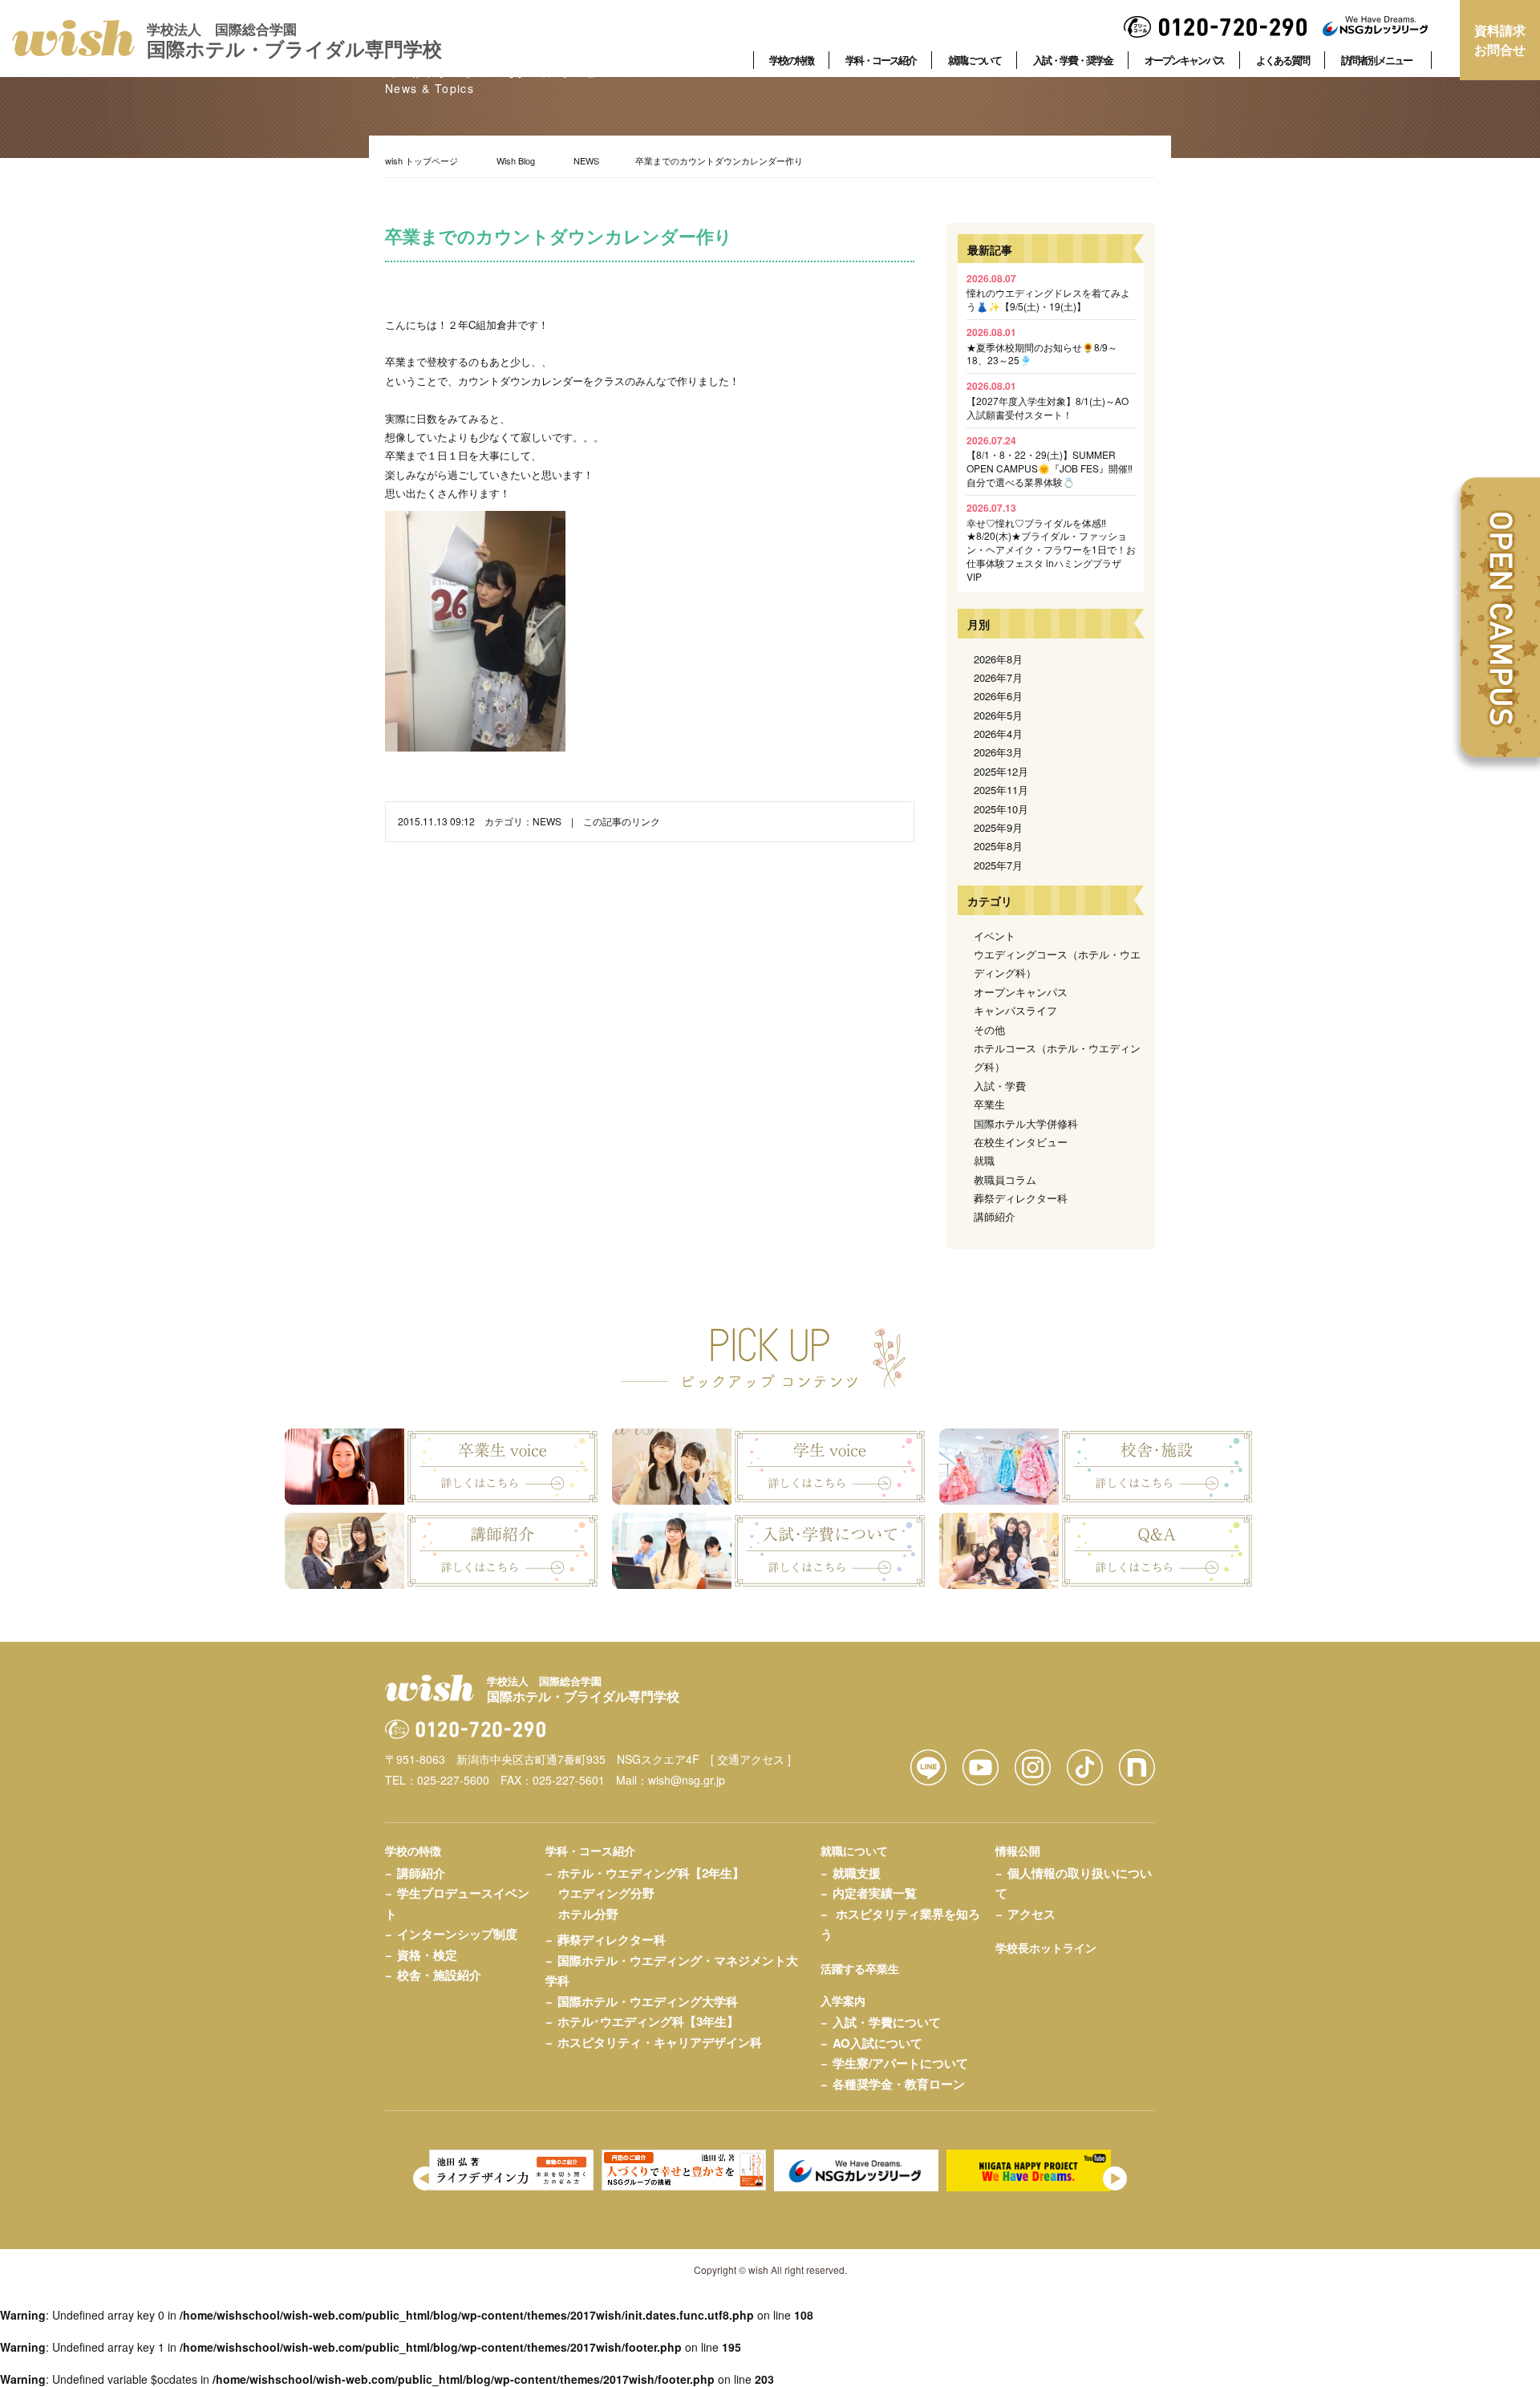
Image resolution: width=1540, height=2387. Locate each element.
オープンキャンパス (1021, 992)
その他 (989, 1029)
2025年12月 (1001, 771)
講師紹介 (995, 1216)
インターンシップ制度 (457, 1934)
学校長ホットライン (1046, 1947)
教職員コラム (1005, 1179)
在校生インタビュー (1021, 1142)
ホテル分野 (588, 1914)
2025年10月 (1001, 809)
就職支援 (857, 1873)
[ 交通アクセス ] (751, 1759)
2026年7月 (998, 677)
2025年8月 (998, 846)
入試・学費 (1000, 1086)
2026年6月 (998, 696)
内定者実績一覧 (875, 1893)
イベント (995, 936)
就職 (984, 1160)
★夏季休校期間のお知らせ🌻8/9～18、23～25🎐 (1042, 346)
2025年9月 (998, 827)
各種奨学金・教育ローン (899, 2084)
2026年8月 (998, 659)
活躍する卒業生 (860, 1968)
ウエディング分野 (606, 1893)
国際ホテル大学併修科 (1026, 1123)
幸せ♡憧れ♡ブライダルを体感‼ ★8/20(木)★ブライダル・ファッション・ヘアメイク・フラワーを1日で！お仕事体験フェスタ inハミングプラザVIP (1051, 542)
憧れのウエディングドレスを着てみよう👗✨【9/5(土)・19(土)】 (1048, 292)
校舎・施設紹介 (439, 1975)
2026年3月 (998, 752)
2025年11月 (1001, 790)
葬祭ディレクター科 (1021, 1198)
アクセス (1031, 1914)
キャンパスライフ (1015, 1010)
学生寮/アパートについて (900, 2063)
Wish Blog (516, 160)
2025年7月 (998, 865)
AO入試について (877, 2043)
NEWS (586, 160)
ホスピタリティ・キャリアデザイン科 (660, 2042)
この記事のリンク (622, 821)
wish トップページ (421, 160)
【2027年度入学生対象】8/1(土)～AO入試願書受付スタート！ (1048, 400)
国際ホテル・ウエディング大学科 (648, 2001)
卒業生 (989, 1104)
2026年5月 (998, 715)
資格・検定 (427, 1955)
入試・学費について (887, 2022)
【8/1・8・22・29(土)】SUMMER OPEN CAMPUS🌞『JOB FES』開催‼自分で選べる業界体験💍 (1050, 461)
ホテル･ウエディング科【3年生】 (648, 2021)
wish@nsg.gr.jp (687, 1780)
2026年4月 (998, 734)
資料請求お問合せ (1500, 40)
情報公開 (1018, 1850)
